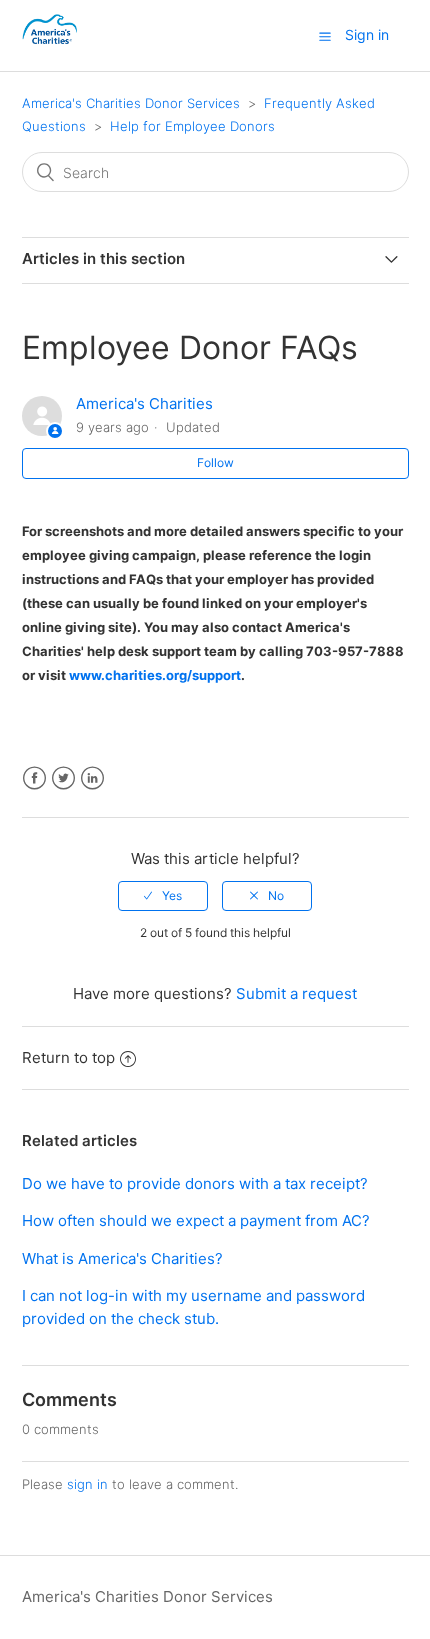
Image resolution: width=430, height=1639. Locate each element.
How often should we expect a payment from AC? (196, 1220)
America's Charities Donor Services (131, 103)
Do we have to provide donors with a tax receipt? (195, 1183)
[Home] (51, 45)
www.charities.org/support (155, 675)
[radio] (163, 896)
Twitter (63, 778)
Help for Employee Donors (192, 126)
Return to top (68, 1057)
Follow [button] (215, 462)
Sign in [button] (367, 34)
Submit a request (296, 993)
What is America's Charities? (122, 1258)
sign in (87, 1484)
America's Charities (144, 403)
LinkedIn (92, 778)
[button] (325, 36)
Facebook (34, 778)
